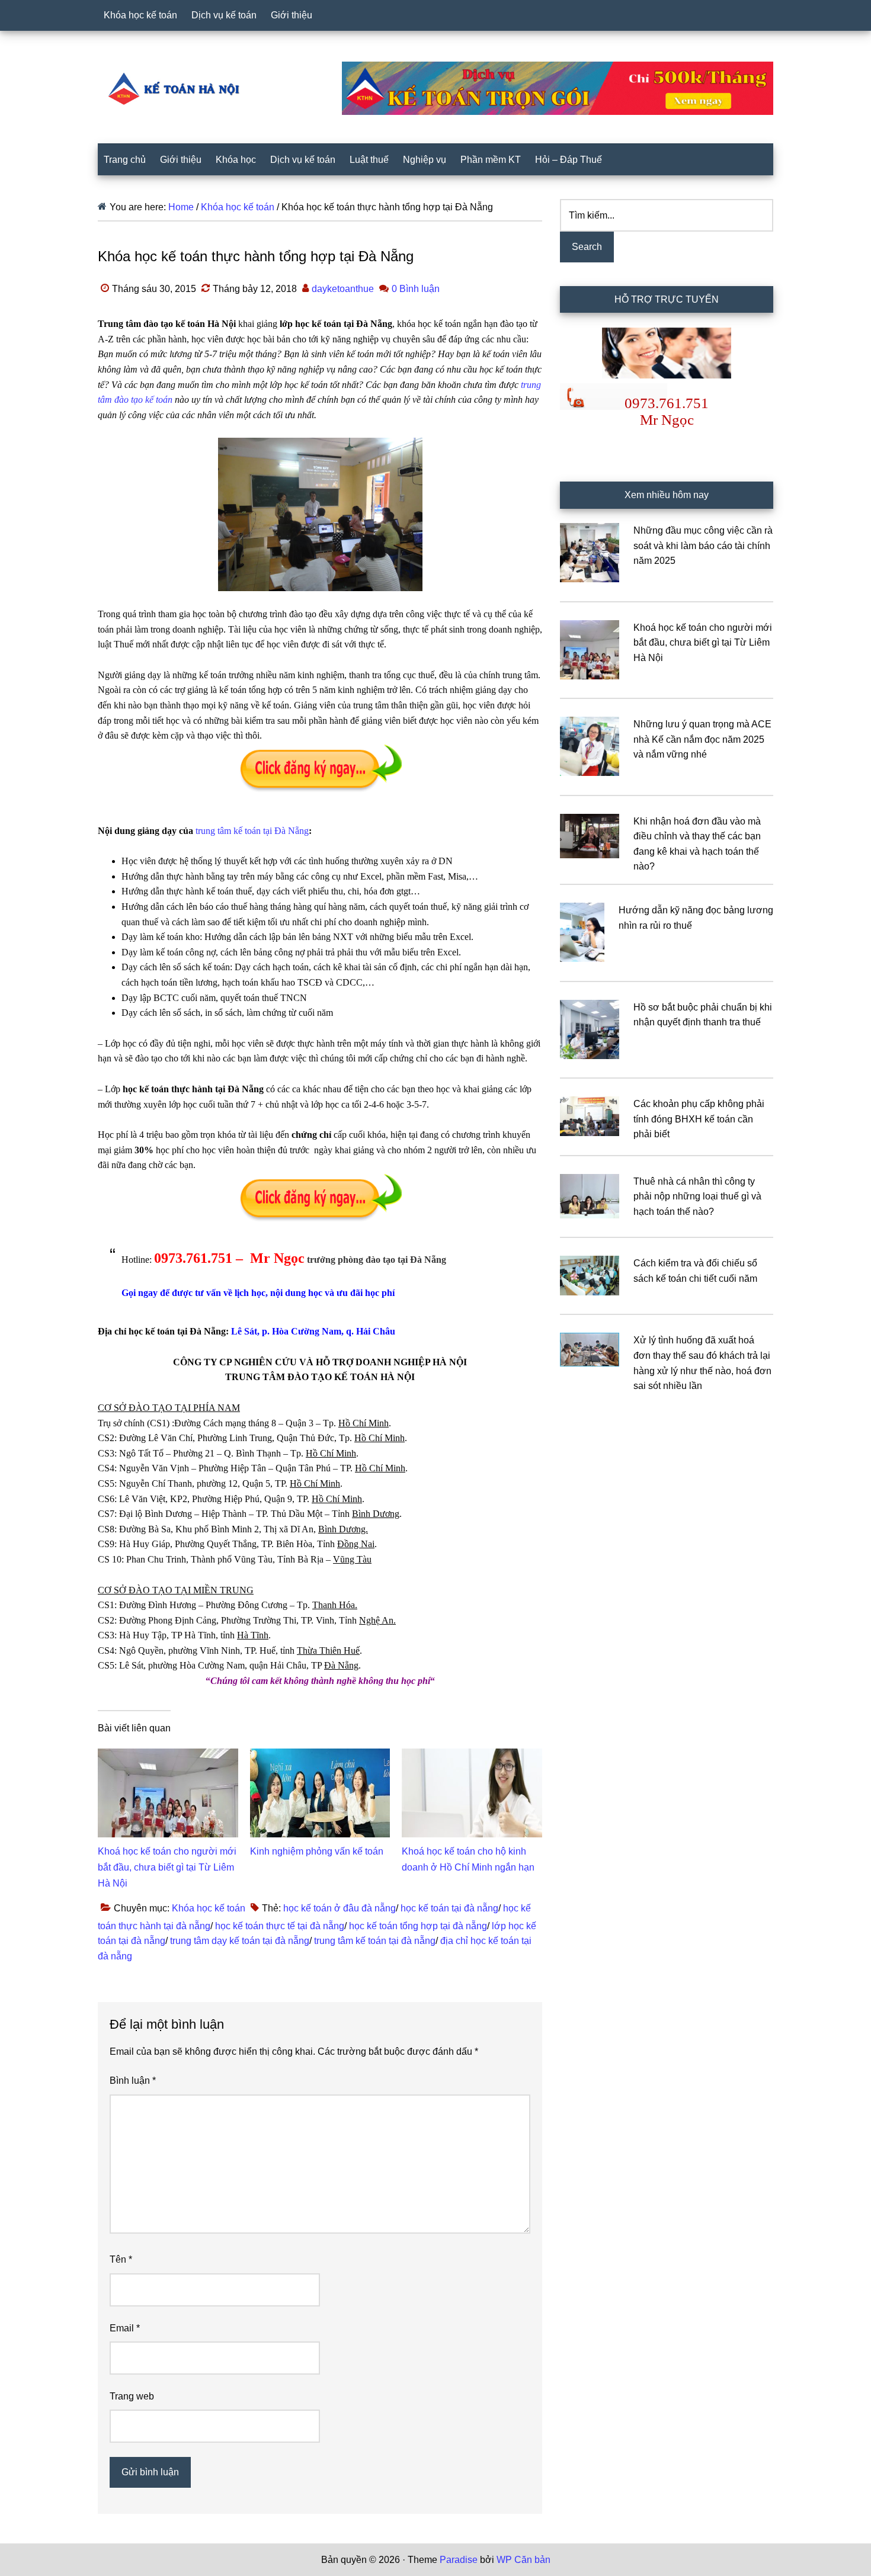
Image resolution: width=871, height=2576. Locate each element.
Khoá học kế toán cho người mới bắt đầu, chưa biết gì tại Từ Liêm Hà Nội (167, 1867)
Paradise (459, 2560)
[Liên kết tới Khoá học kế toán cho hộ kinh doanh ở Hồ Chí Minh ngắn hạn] (472, 1756)
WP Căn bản (523, 2560)
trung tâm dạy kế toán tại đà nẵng (240, 1941)
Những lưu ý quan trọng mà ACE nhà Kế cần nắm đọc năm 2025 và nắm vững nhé (702, 739)
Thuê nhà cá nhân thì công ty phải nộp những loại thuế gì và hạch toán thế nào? (697, 1196)
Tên (121, 2259)
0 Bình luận (416, 289)
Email (125, 2328)
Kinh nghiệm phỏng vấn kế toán (317, 1851)
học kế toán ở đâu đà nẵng (340, 1908)
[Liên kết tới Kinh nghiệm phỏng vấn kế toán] (320, 1756)
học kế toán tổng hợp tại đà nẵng (418, 1926)
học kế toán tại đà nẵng (449, 1908)
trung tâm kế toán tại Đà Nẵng (252, 831)
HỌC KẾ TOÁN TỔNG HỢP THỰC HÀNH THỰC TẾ (178, 88)
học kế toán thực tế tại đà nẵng (280, 1926)
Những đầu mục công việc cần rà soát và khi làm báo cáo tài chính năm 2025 (703, 546)
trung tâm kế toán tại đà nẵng (375, 1941)
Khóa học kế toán (209, 1908)
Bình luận (133, 2081)
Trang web (132, 2396)
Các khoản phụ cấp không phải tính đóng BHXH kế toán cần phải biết (699, 1119)
